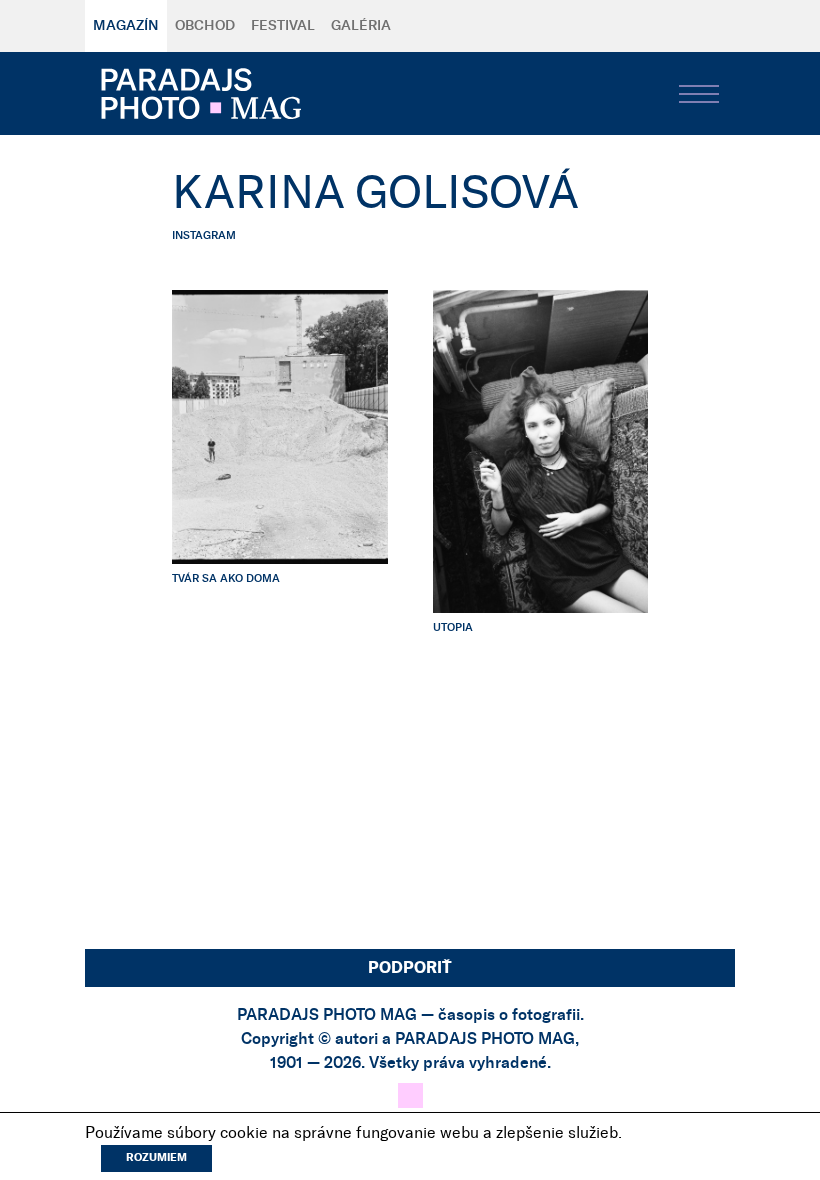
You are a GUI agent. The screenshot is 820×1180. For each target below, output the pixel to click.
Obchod (205, 26)
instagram (204, 235)
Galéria (361, 26)
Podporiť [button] (410, 968)
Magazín (126, 26)
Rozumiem (156, 1157)
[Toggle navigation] (699, 94)
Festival (283, 26)
